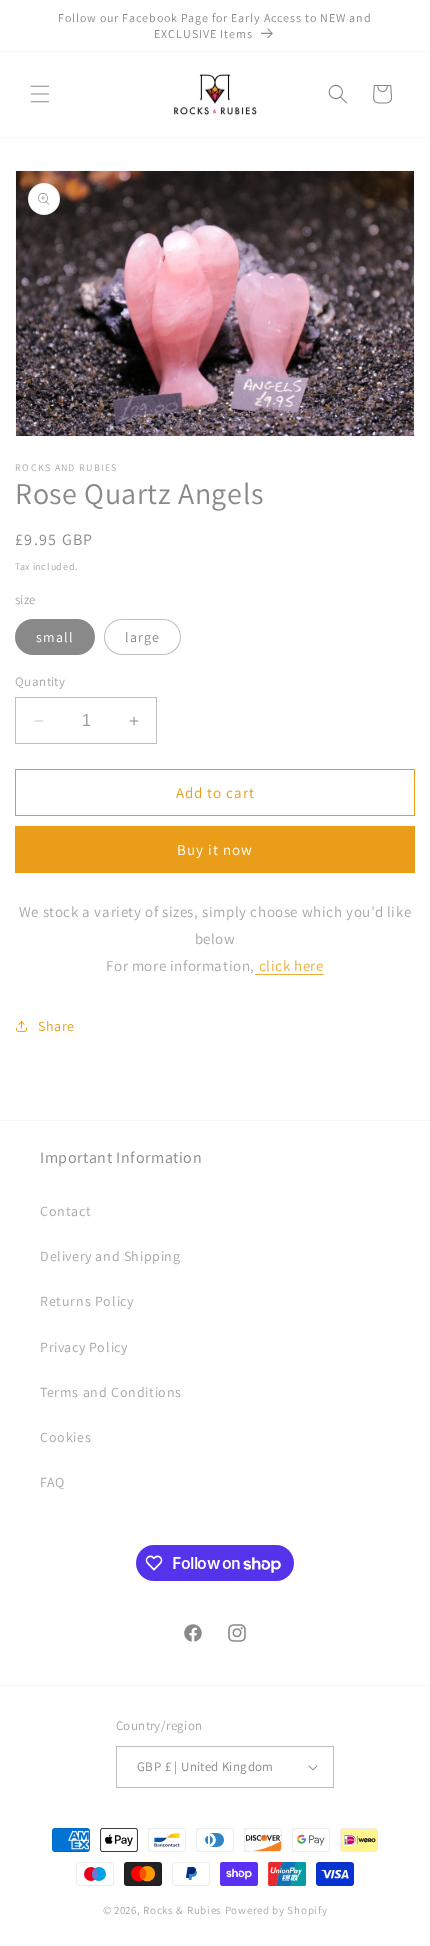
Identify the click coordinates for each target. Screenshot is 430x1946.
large (142, 637)
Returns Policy (86, 1301)
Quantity (40, 681)
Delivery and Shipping (110, 1256)
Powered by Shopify (276, 1910)
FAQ (52, 1482)
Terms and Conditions (111, 1392)
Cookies (65, 1437)
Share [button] (56, 1026)
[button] (40, 94)
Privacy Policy (83, 1347)
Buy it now (215, 849)
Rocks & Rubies (182, 1910)
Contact (65, 1211)
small (55, 637)
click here (291, 965)
